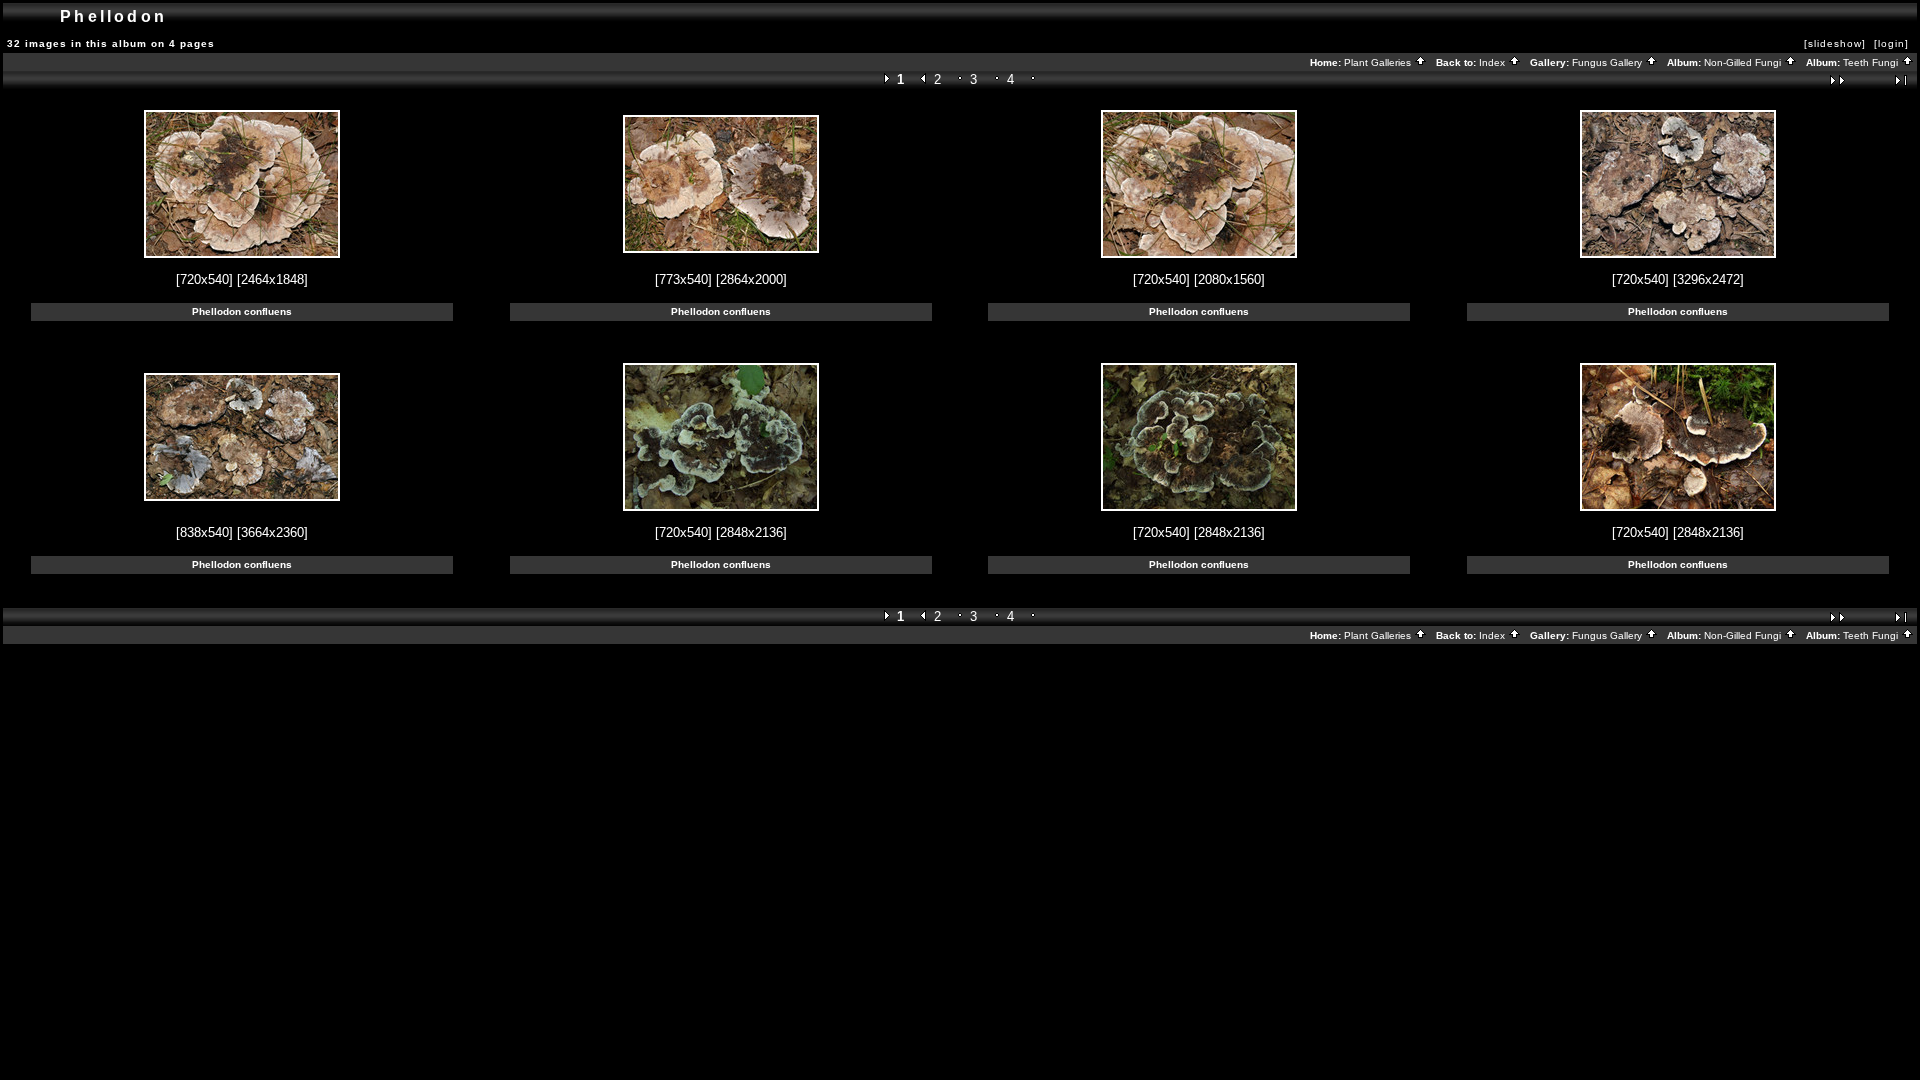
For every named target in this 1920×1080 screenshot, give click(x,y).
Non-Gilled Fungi (1744, 62)
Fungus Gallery (1608, 62)
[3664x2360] (272, 532)
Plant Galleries (1379, 62)
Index (1493, 62)
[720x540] (204, 279)
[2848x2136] (751, 532)
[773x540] (683, 279)
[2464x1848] (272, 279)
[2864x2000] (751, 279)
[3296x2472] (1708, 279)
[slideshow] (1835, 43)
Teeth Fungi (1872, 62)
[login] (1891, 43)
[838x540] (204, 532)
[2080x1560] (1229, 279)
